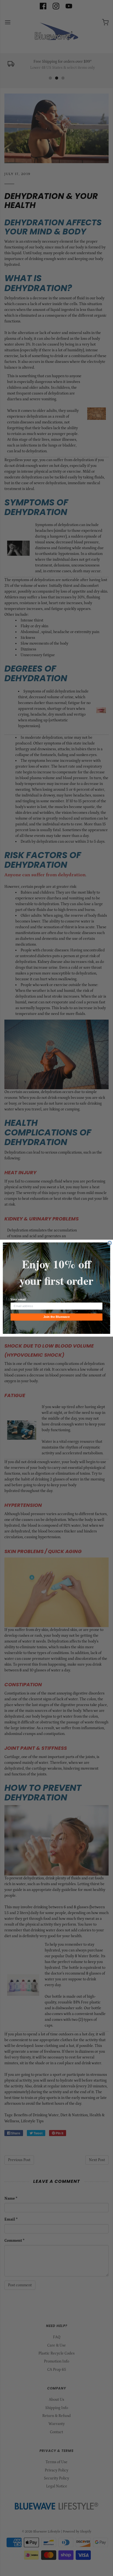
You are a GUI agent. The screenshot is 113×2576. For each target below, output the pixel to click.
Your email (18, 1299)
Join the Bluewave (56, 1317)
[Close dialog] (110, 1243)
